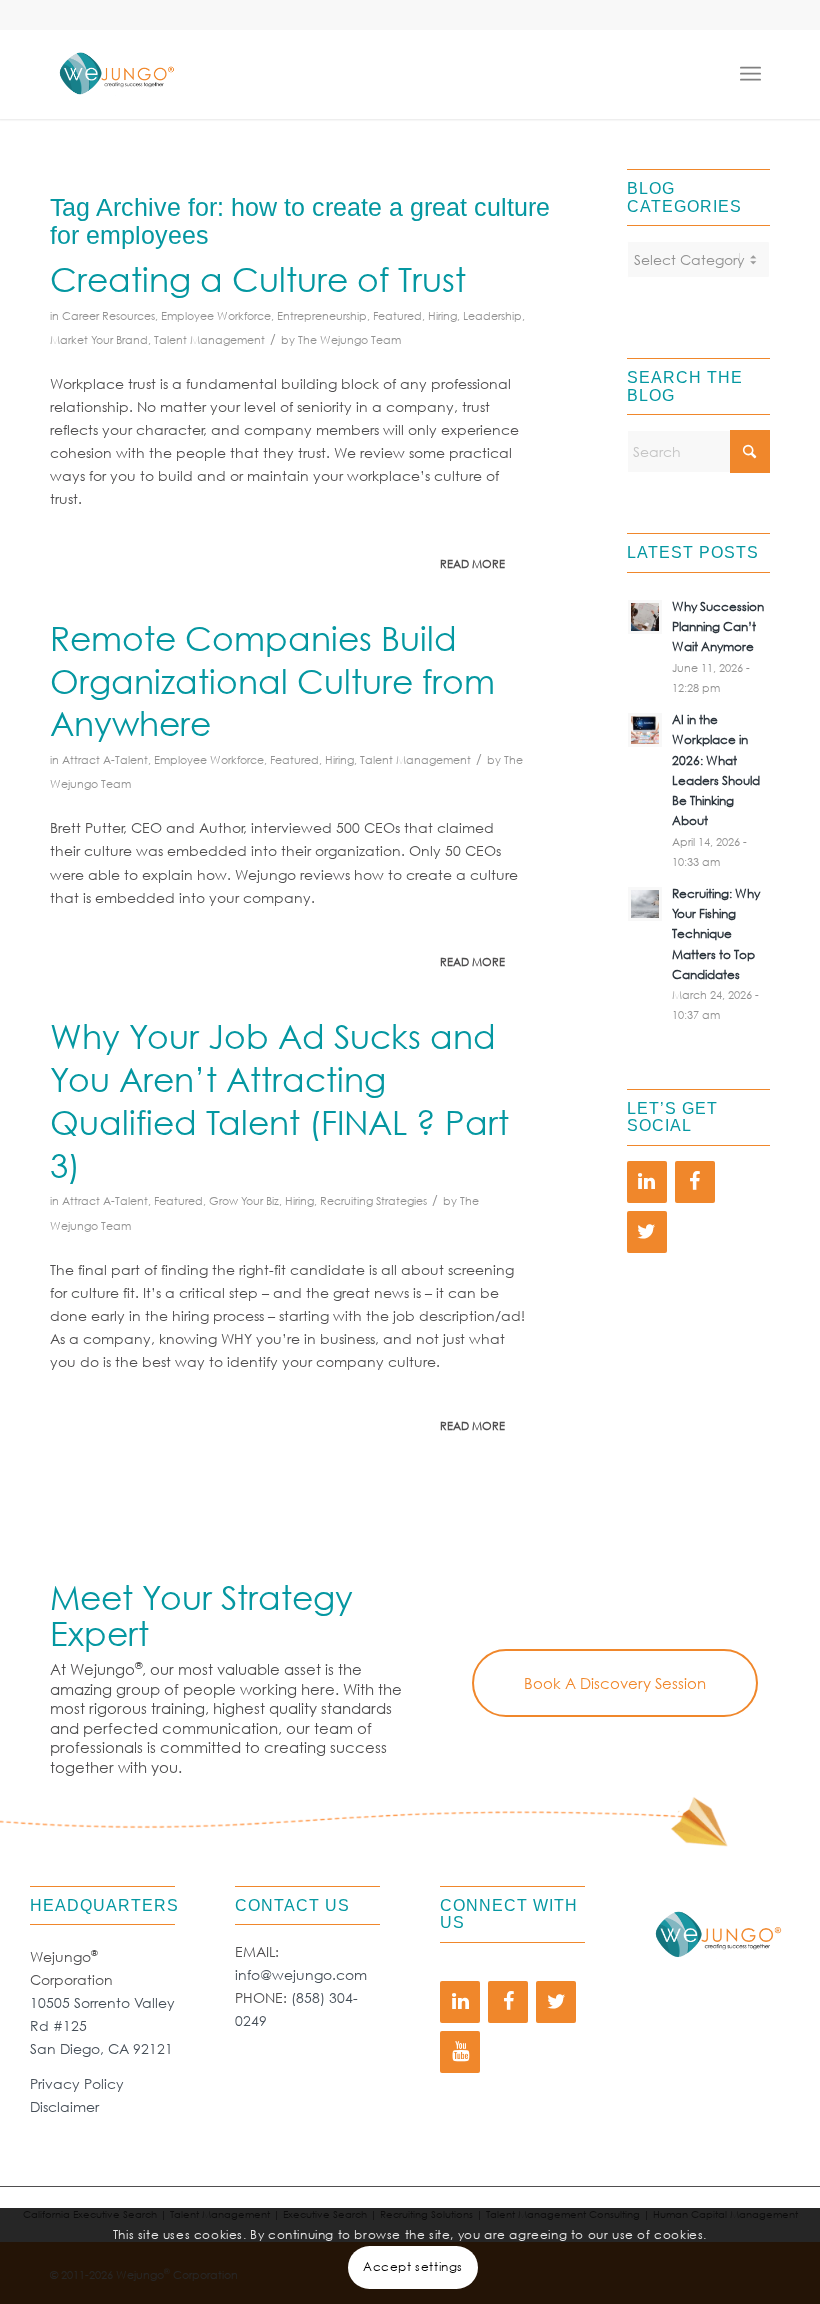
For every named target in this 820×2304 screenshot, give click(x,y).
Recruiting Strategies (373, 1201)
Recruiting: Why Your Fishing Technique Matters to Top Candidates (716, 934)
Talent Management (209, 340)
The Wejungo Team (349, 340)
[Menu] (755, 74)
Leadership (492, 316)
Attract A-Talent (105, 760)
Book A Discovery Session (615, 1683)
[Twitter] (647, 1232)
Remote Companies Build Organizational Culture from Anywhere (272, 680)
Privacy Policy (77, 2083)
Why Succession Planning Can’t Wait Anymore (718, 626)
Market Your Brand (99, 340)
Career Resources (108, 316)
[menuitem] (755, 74)
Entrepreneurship (322, 316)
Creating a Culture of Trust (258, 278)
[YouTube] (460, 2052)
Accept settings (413, 2266)
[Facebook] (695, 1182)
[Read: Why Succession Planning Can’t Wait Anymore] (645, 617)
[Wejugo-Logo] (116, 74)
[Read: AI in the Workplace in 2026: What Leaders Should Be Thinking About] (645, 730)
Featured (397, 316)
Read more (472, 564)
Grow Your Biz (244, 1201)
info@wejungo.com (301, 1974)
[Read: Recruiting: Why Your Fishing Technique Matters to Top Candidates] (645, 904)
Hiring (442, 316)
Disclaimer (64, 2106)
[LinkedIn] (647, 1182)
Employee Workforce (216, 316)
